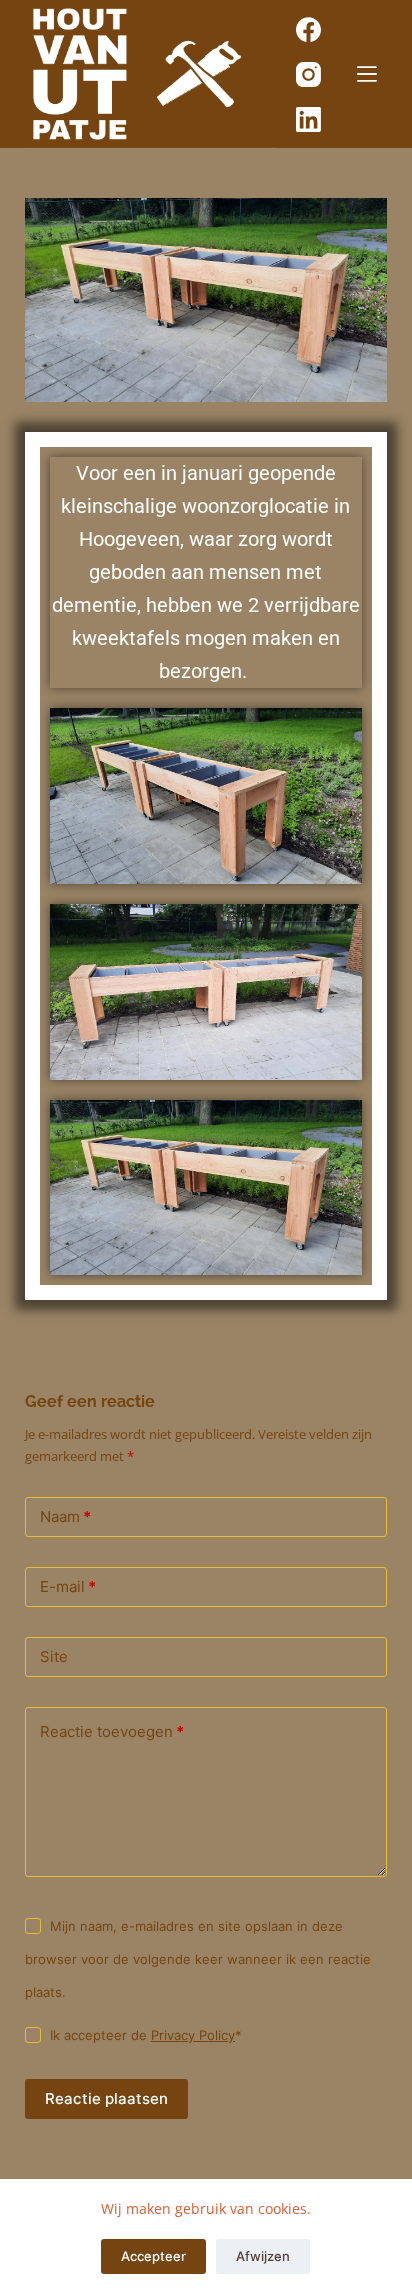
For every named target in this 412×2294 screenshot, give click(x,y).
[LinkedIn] (308, 119)
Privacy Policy (193, 2035)
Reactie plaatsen (106, 2098)
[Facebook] (308, 29)
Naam (65, 1516)
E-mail (68, 1586)
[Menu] (367, 74)
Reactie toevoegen (112, 1731)
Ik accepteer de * (146, 2035)
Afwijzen (263, 2256)
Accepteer (153, 2256)
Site (54, 1656)
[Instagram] (308, 74)
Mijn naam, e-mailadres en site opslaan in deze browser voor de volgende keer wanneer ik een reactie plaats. (198, 1959)
